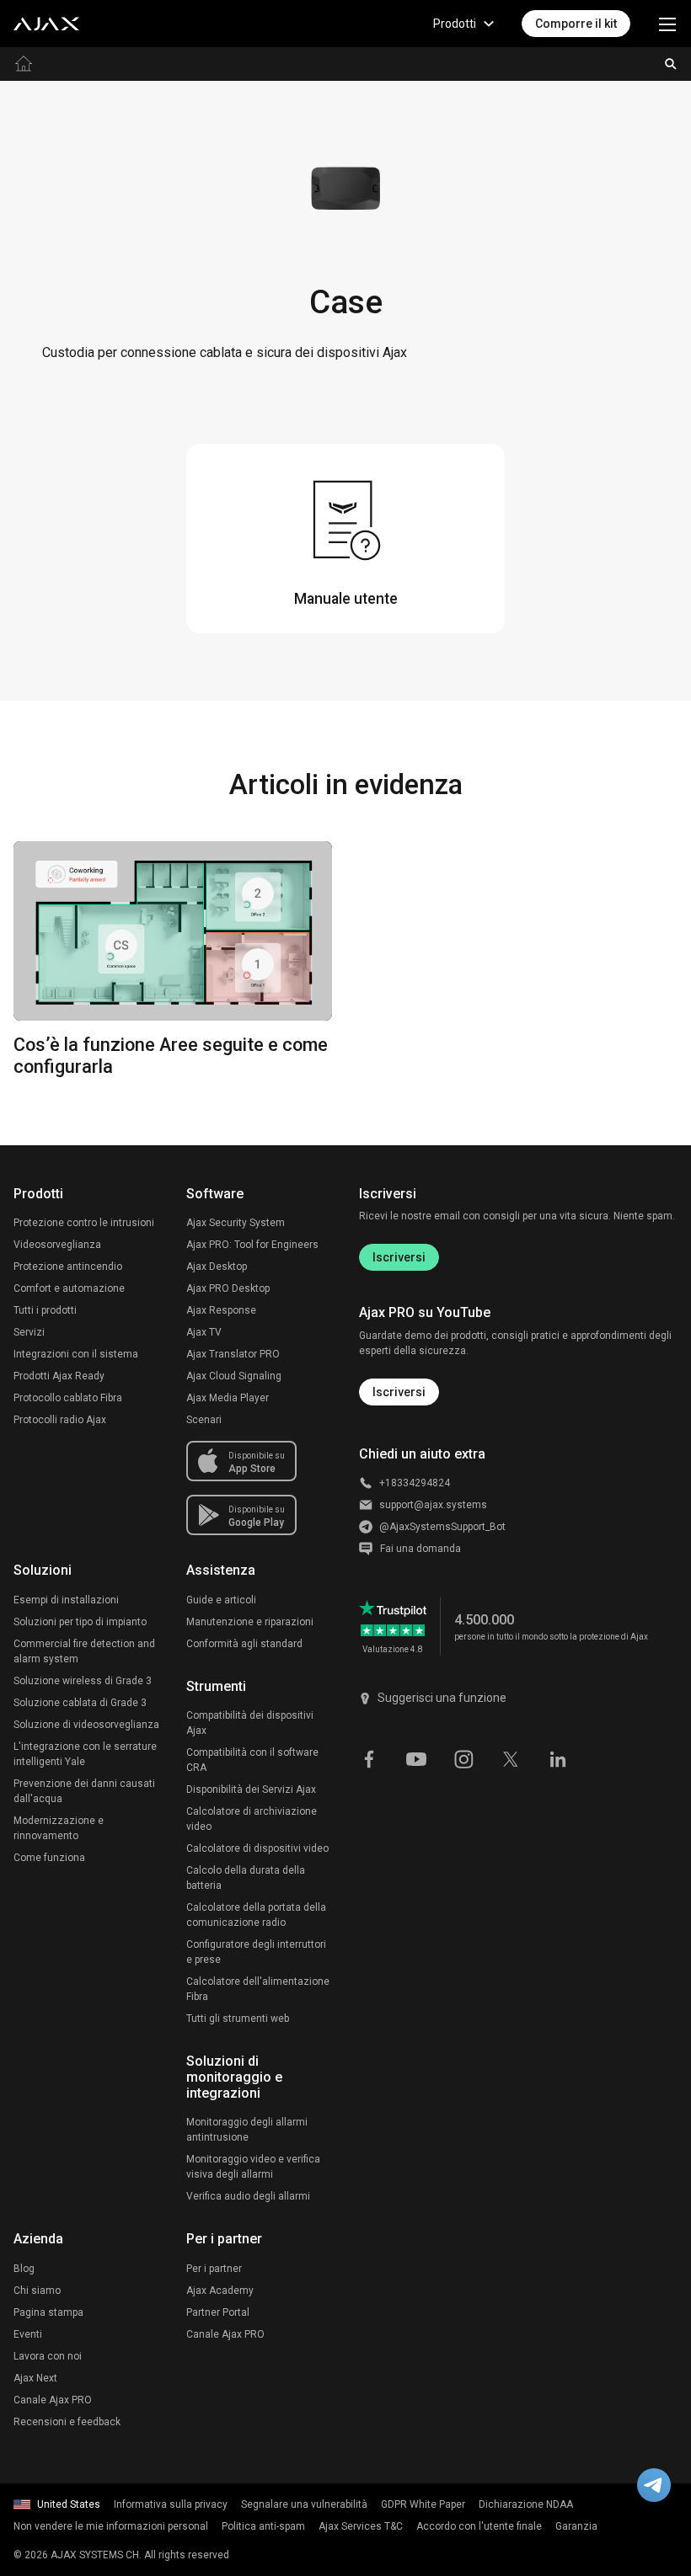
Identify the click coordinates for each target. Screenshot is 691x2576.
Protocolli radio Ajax (60, 1420)
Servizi (29, 1332)
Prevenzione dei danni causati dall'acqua (84, 1791)
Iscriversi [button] (399, 1392)
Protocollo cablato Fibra (68, 1398)
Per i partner (214, 2269)
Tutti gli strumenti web (238, 2019)
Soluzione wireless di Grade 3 (83, 1681)
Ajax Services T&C (361, 2526)
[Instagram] (463, 1758)
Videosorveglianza (57, 1245)
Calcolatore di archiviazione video (252, 1819)
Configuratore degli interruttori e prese (256, 1952)
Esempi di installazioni (66, 1600)
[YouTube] (416, 1758)
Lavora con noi (48, 2356)
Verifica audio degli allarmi (248, 2196)
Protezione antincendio (68, 1267)
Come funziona (49, 1858)
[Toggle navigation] (667, 24)
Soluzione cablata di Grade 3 (80, 1703)
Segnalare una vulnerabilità (304, 2504)
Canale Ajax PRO (53, 2400)
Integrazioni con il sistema (76, 1354)
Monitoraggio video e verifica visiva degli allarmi (253, 2167)
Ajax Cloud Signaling (234, 1376)
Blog (24, 2269)
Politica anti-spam (263, 2526)
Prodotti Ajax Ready (59, 1376)
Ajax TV (204, 1332)
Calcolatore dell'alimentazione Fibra (258, 1989)
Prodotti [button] (455, 24)
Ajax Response (221, 1310)
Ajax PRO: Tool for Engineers (252, 1245)
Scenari (204, 1420)
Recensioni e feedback (67, 2422)
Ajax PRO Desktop (228, 1288)
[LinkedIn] (558, 1758)
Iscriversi (399, 1257)
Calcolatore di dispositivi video (257, 1848)
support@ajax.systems (433, 1505)
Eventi (28, 2334)
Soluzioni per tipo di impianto (80, 1622)
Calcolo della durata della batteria (246, 1878)
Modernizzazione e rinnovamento (59, 1828)
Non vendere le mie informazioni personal (111, 2526)
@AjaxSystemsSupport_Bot (442, 1527)
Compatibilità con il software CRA (252, 1760)
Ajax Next (35, 2378)
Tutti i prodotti (45, 1310)
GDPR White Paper (423, 2504)
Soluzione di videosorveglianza (86, 1725)
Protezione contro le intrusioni (84, 1223)
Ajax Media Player (228, 1398)
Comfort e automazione (69, 1288)
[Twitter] (511, 1758)
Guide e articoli (221, 1600)
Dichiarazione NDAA (526, 2504)
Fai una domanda (420, 1549)
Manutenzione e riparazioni (250, 1622)
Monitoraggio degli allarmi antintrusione (247, 2130)
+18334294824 (415, 1483)
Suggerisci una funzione (442, 1698)
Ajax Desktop (217, 1267)
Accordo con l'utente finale (479, 2526)
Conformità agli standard (244, 1644)
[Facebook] (369, 1758)
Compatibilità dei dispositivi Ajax (250, 1723)
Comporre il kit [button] (576, 24)
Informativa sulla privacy (171, 2504)
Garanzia (576, 2526)
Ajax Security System (236, 1223)
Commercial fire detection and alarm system (84, 1651)
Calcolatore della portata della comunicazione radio (256, 1915)
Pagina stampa (48, 2312)
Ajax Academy (220, 2291)
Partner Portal (218, 2312)
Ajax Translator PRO (233, 1354)
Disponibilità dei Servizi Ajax (251, 1789)
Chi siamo (37, 2291)
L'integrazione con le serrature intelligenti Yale (85, 1754)
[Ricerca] (671, 64)
